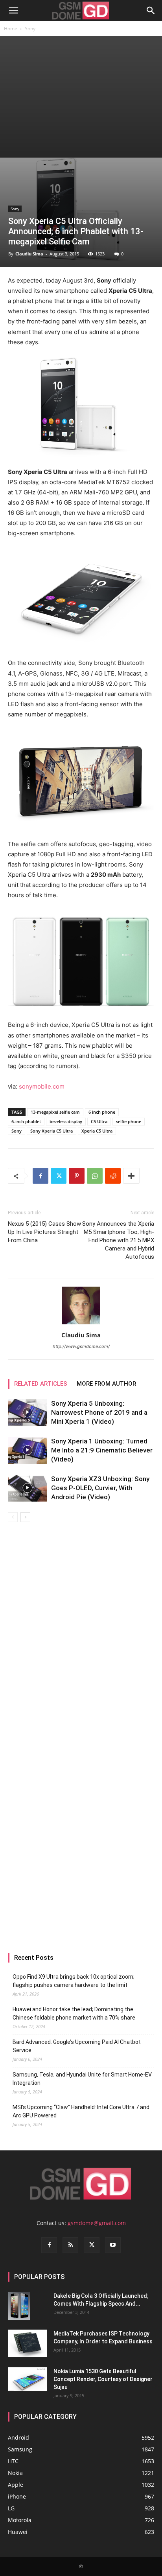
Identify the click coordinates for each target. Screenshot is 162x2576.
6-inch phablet (26, 1121)
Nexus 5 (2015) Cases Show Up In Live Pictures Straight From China (44, 1232)
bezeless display (66, 1121)
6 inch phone (102, 1112)
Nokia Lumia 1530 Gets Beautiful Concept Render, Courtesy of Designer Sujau (103, 2379)
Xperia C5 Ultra (97, 1131)
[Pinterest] (77, 1176)
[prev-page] (13, 1517)
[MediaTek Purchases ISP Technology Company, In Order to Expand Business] (28, 2343)
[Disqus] (81, 1633)
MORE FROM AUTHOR (106, 1384)
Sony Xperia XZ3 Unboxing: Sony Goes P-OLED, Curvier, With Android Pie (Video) (100, 1488)
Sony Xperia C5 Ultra (52, 1131)
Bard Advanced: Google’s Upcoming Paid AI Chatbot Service (77, 2046)
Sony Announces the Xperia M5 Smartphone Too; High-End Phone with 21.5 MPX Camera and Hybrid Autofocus (118, 1240)
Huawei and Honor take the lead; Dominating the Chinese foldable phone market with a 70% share (74, 2013)
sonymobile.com (42, 1086)
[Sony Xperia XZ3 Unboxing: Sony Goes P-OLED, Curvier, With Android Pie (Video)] (28, 1488)
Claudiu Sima (29, 254)
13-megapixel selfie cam (55, 1112)
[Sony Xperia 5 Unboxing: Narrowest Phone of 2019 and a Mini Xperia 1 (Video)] (28, 1413)
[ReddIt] (113, 1176)
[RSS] (70, 2245)
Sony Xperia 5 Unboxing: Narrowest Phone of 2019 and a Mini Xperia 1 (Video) (99, 1412)
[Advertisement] (81, 97)
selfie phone (129, 1121)
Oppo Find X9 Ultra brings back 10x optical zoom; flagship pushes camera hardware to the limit (74, 1981)
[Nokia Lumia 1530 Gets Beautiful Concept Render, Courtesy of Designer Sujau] (28, 2379)
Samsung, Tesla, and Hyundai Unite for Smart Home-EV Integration (82, 2079)
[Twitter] (59, 1176)
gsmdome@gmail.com (97, 2223)
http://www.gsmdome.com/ (81, 1346)
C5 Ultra (99, 1121)
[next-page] (25, 1517)
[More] (131, 1176)
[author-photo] (81, 1324)
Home (11, 28)
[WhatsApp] (95, 1176)
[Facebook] (40, 1176)
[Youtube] (113, 2245)
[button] (13, 11)
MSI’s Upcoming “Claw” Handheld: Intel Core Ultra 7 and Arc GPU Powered (81, 2111)
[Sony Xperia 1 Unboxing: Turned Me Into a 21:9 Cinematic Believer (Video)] (28, 1450)
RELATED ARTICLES (41, 1384)
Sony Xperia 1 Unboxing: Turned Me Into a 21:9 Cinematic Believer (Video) (102, 1450)
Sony (30, 28)
